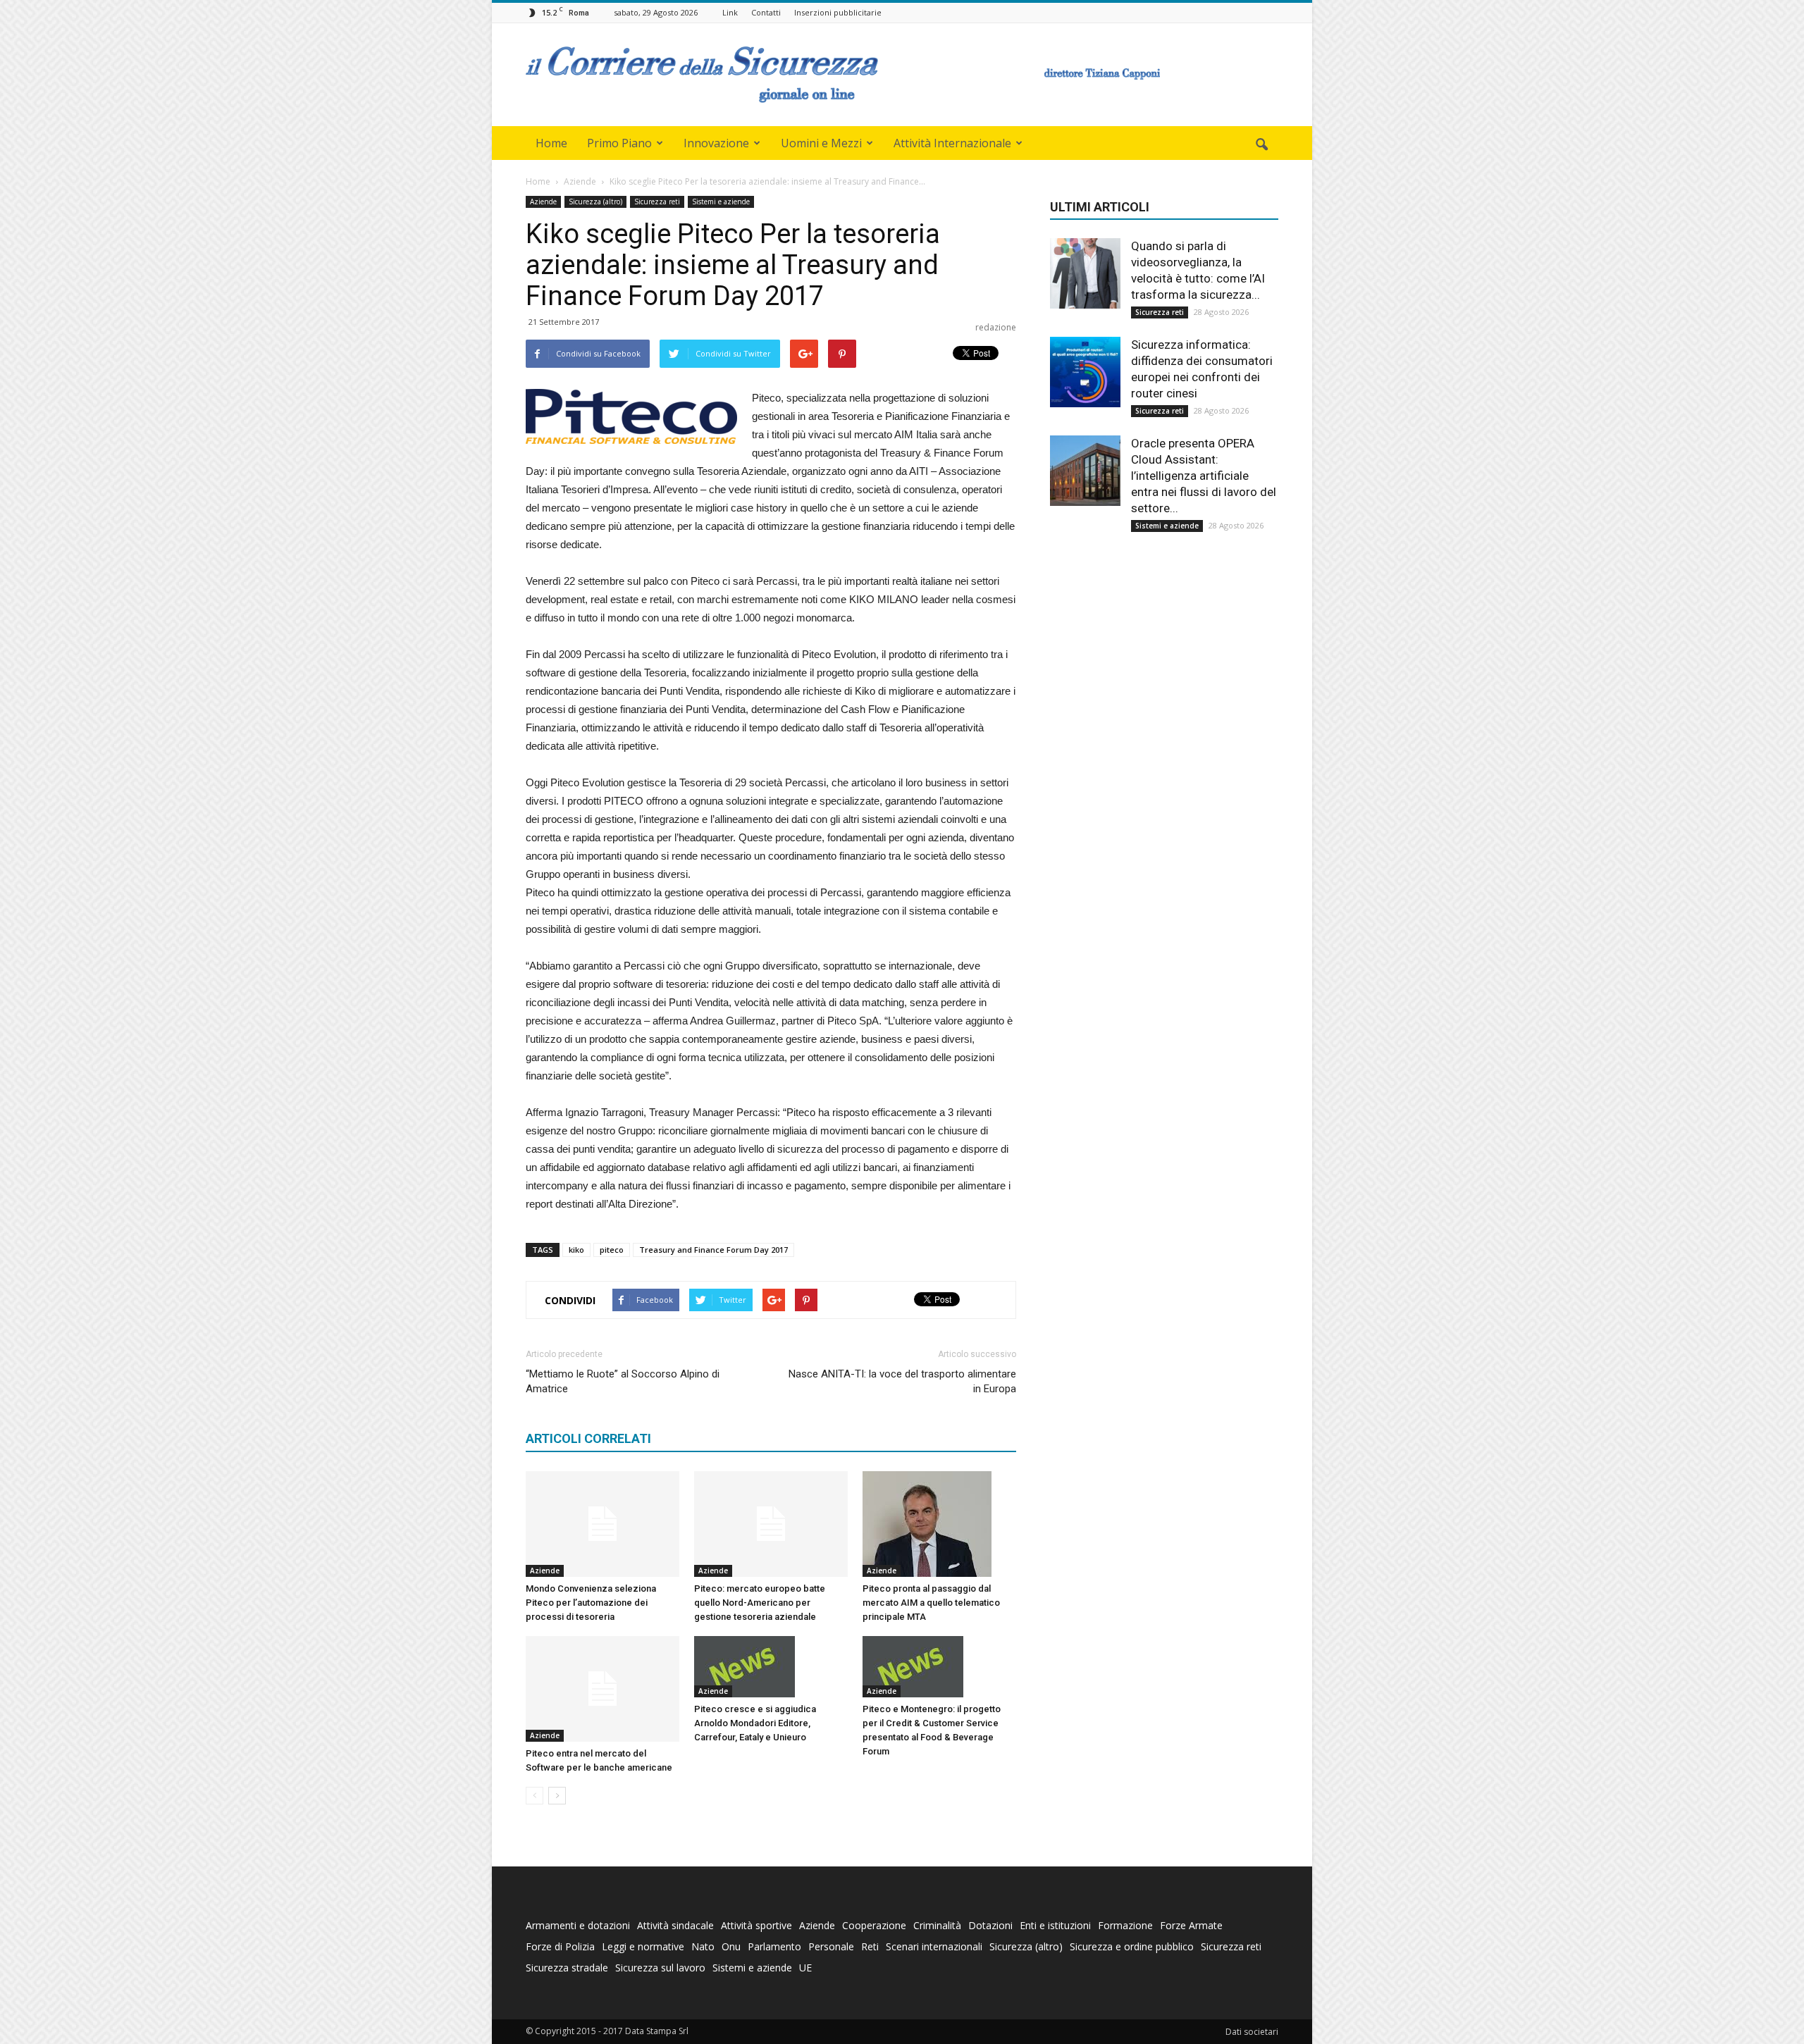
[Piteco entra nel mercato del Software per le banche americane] (603, 1689)
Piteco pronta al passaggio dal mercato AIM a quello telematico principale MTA (931, 1603)
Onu (731, 1946)
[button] (1261, 145)
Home (551, 143)
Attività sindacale (675, 1925)
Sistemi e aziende (721, 202)
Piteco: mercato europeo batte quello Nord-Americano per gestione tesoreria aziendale (760, 1603)
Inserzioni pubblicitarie (838, 12)
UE (805, 1968)
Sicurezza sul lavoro (660, 1968)
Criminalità (937, 1925)
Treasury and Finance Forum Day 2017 (713, 1250)
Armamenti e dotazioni (578, 1925)
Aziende (543, 202)
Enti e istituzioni (1055, 1925)
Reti (870, 1946)
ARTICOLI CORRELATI (588, 1438)
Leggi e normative (643, 1946)
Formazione (1125, 1925)
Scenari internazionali (934, 1946)
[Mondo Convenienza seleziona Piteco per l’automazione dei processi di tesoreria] (603, 1524)
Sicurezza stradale (567, 1968)
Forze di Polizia (560, 1946)
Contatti (766, 12)
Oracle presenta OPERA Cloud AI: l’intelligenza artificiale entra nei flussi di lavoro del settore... (1204, 476)
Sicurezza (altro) (595, 202)
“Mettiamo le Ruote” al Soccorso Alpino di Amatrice (623, 1381)
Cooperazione (874, 1925)
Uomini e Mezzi (821, 143)
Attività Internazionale (952, 143)
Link (730, 12)
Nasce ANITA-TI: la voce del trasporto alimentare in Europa (902, 1381)
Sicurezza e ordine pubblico (1132, 1946)
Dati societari (1252, 2032)
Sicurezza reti (657, 202)
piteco (612, 1250)
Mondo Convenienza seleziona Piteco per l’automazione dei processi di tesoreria (591, 1603)
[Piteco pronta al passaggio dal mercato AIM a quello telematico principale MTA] (939, 1524)
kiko (576, 1250)
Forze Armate (1191, 1925)
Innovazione (716, 143)
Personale (831, 1946)
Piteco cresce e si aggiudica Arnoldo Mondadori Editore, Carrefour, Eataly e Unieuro (755, 1723)
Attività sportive (756, 1925)
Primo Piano (619, 143)
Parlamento (774, 1946)
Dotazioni (990, 1925)
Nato (703, 1946)
